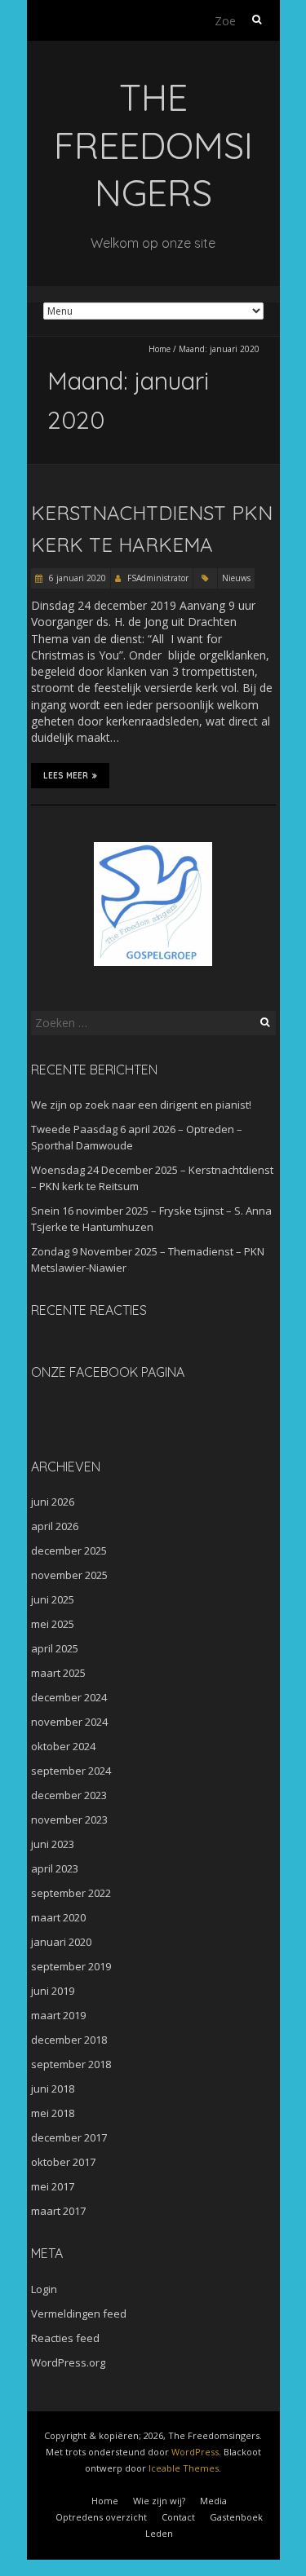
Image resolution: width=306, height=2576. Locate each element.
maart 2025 (58, 1673)
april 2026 (55, 1526)
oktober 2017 (63, 2162)
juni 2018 (53, 2089)
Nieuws (236, 578)
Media (213, 2501)
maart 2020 (58, 1917)
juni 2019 (53, 1991)
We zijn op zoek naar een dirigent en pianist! (141, 1105)
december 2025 (69, 1550)
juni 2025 (53, 1599)
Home (160, 349)
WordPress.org (68, 2362)
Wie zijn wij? (159, 2501)
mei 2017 (53, 2186)
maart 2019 (58, 2015)
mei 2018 (53, 2113)
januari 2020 (61, 1942)
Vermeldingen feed (79, 2314)
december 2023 (69, 1795)
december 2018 (69, 2040)
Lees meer (66, 776)
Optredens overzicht (101, 2517)
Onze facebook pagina (108, 1372)
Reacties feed (65, 2338)
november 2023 (69, 1820)
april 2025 (55, 1648)
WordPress (195, 2452)
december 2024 (69, 1697)
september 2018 (71, 2064)
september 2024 (71, 1771)
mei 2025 (53, 1624)
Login (44, 2289)
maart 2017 (58, 2211)
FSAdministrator (158, 578)
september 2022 (71, 1893)
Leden (159, 2533)
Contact (178, 2517)
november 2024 (69, 1722)
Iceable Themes (184, 2468)
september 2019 (71, 1966)
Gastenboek (236, 2517)
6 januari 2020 (76, 578)
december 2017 (69, 2137)
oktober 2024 (63, 1746)
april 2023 (55, 1868)
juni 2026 (53, 1502)
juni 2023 (53, 1844)
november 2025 (69, 1575)
